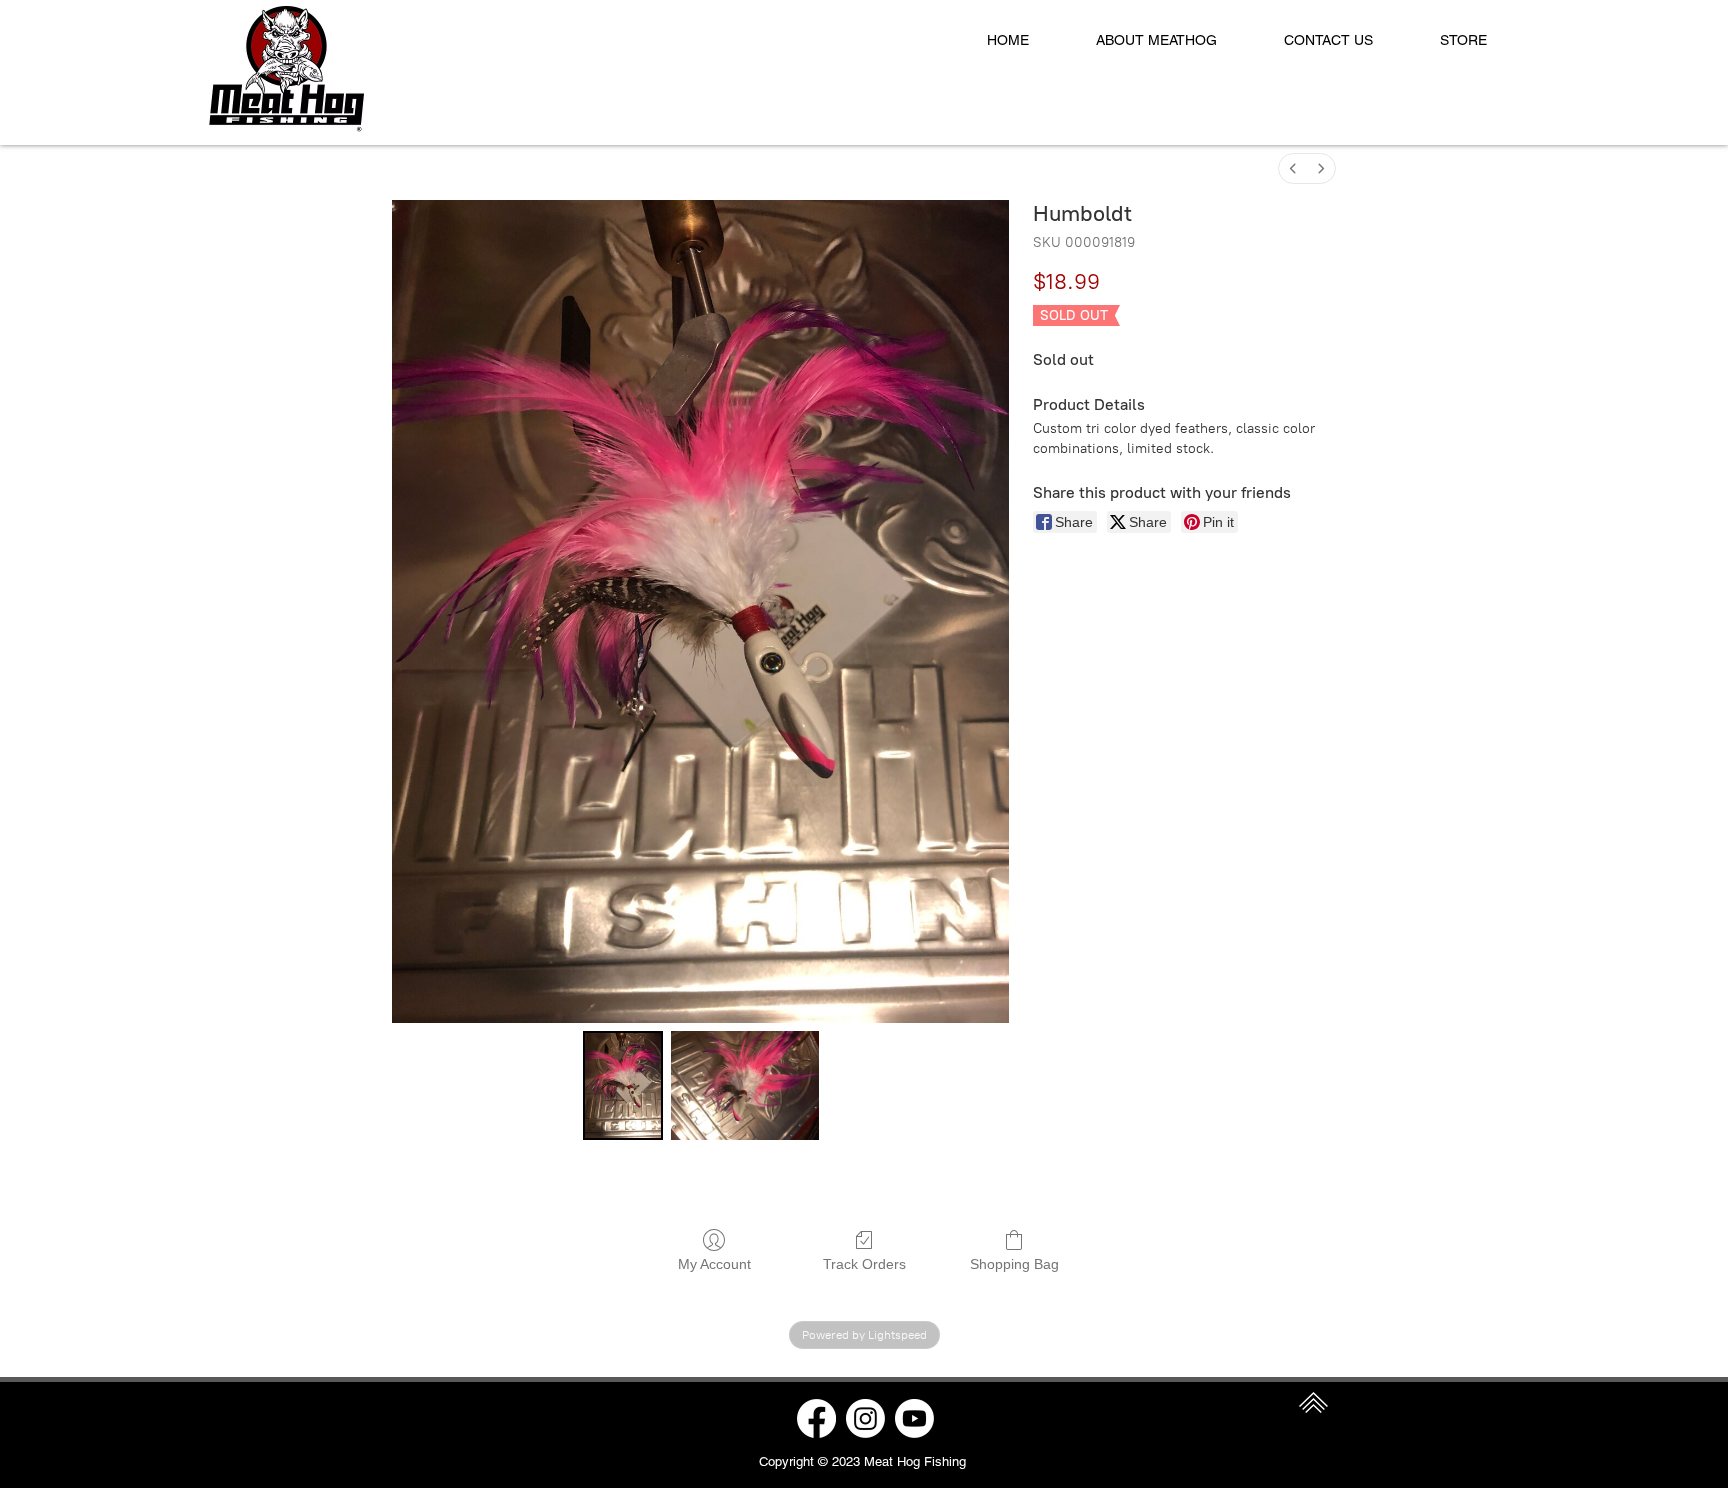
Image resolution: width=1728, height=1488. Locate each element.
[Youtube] (914, 1418)
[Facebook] (816, 1418)
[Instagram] (865, 1418)
